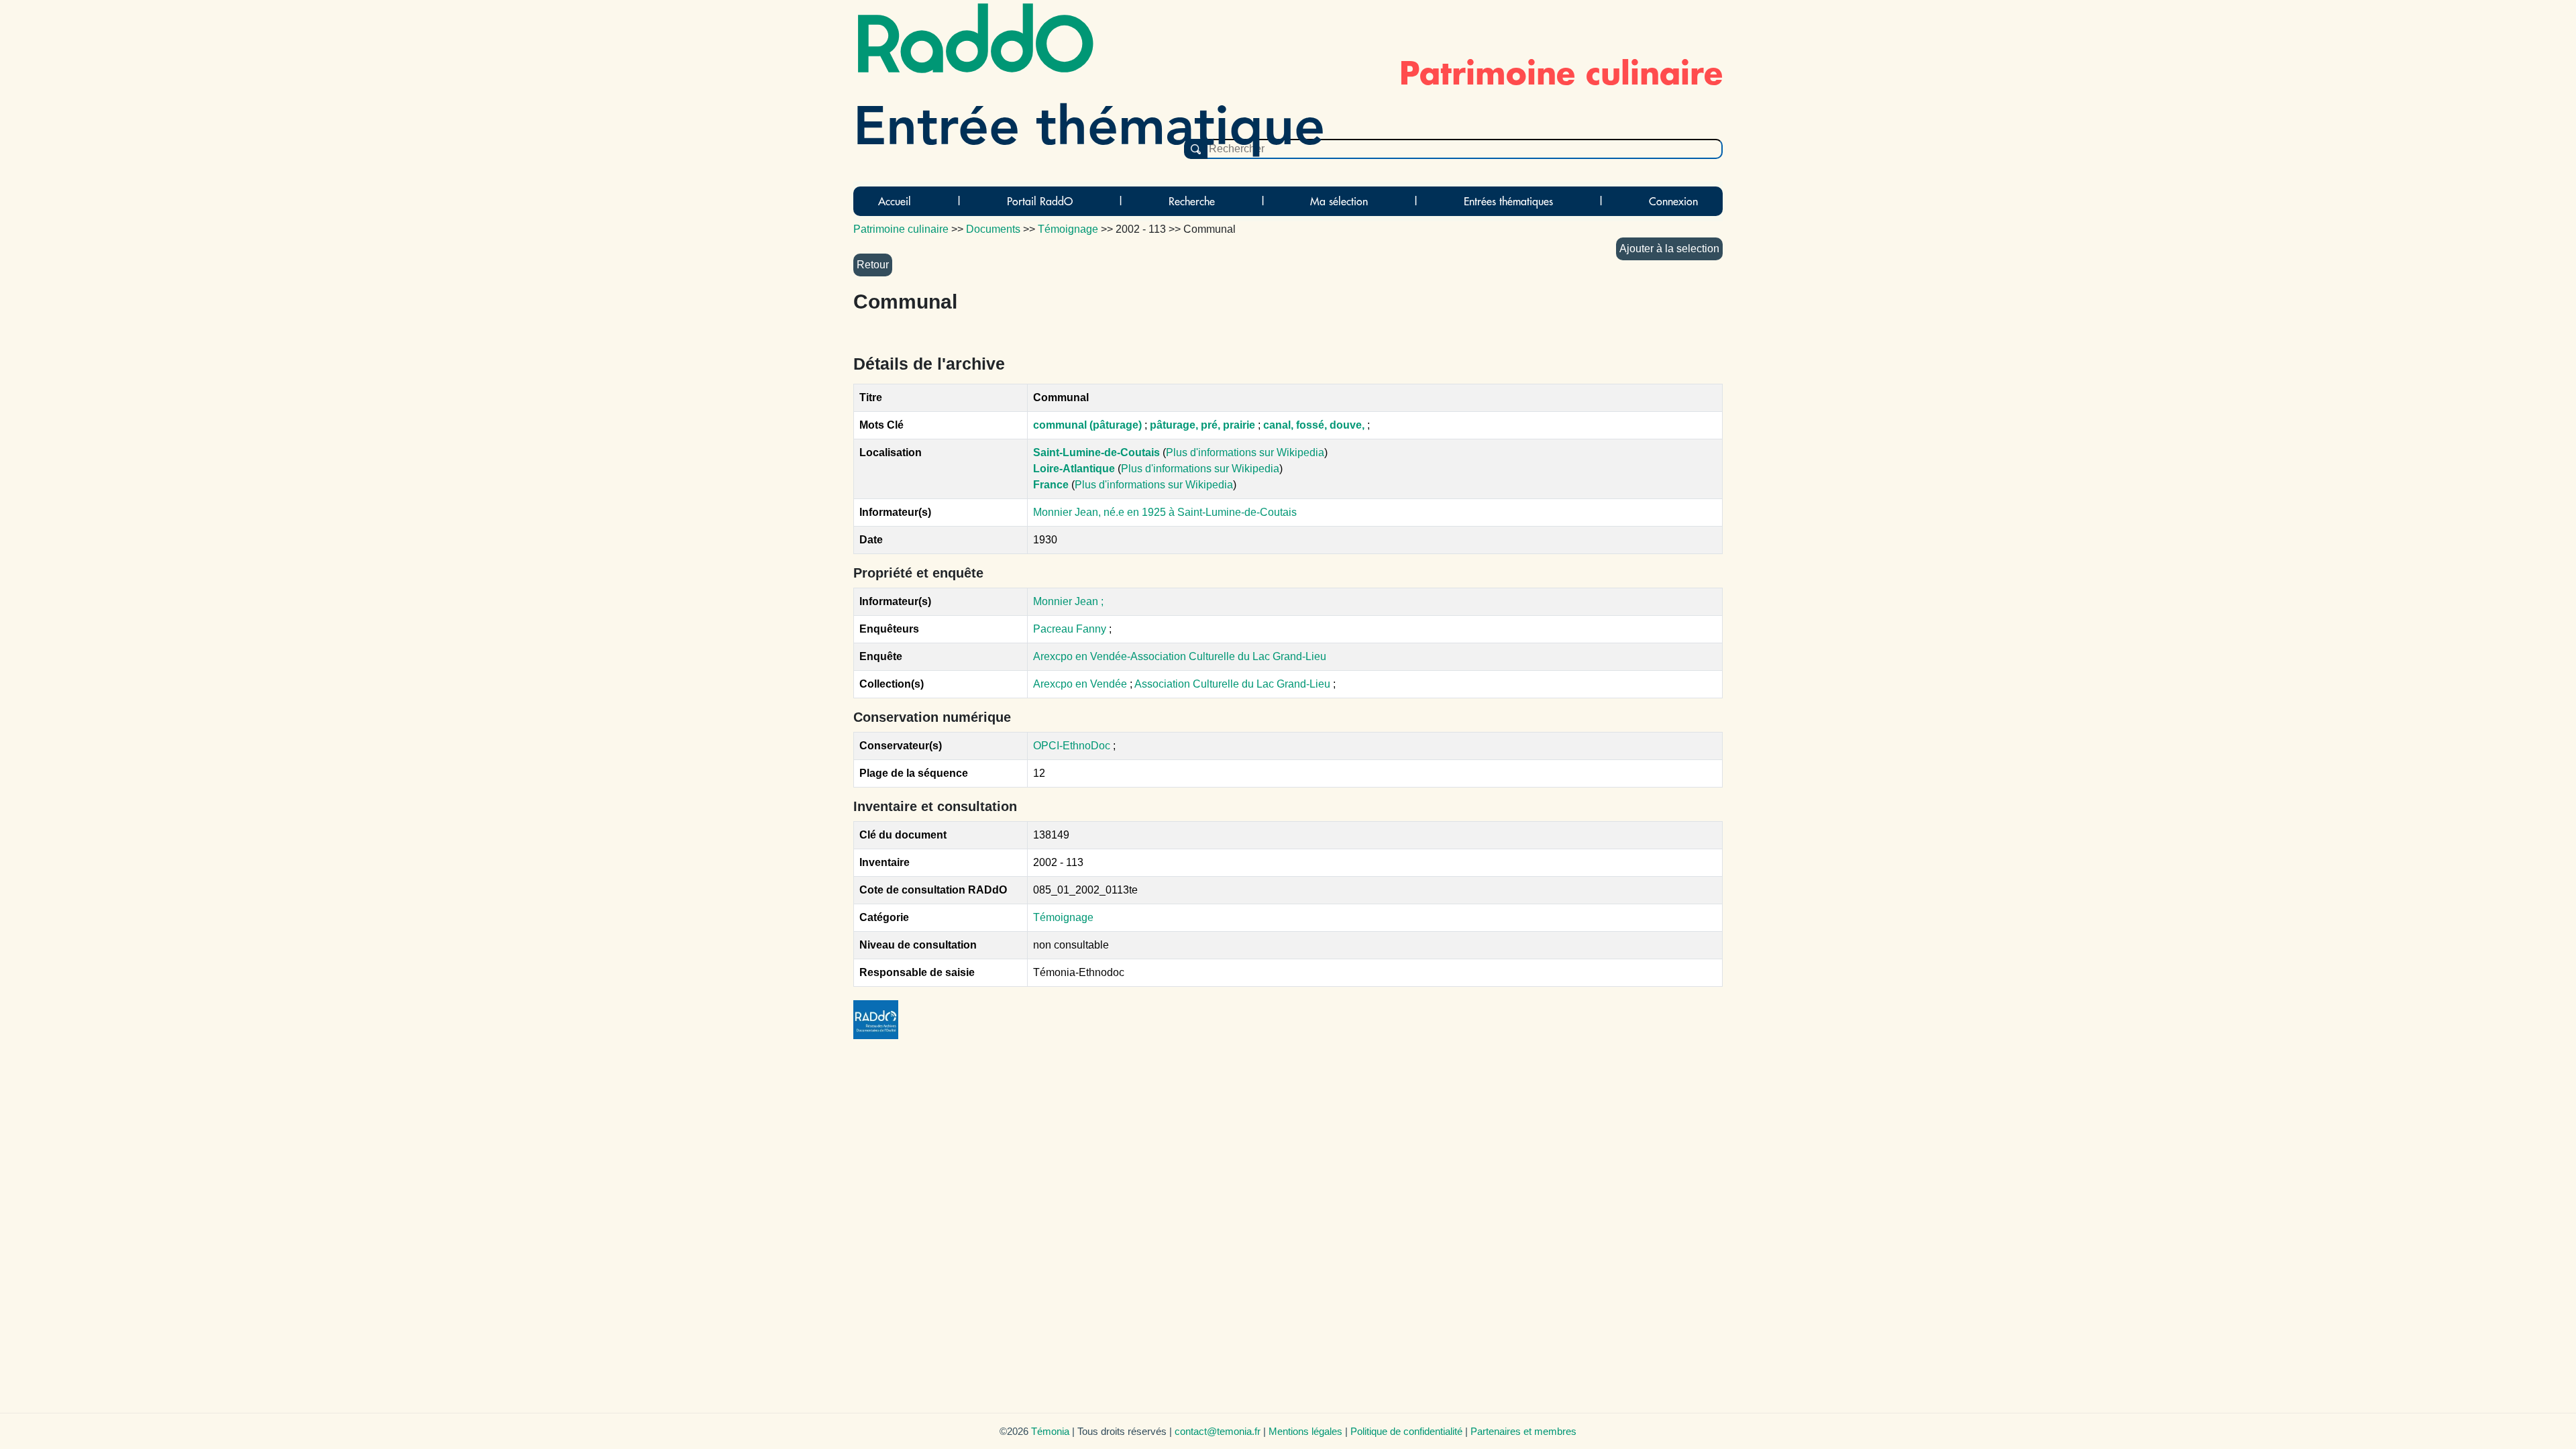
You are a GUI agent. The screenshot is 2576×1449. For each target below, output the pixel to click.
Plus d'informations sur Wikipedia (1245, 452)
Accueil (895, 201)
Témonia (1050, 1431)
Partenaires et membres (1523, 1431)
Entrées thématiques (1508, 201)
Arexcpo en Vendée (1081, 684)
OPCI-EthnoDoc (1072, 746)
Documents (993, 229)
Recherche (1192, 201)
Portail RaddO (1040, 201)
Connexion (1673, 201)
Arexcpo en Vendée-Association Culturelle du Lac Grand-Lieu (1180, 656)
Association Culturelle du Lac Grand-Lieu (1234, 684)
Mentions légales (1305, 1431)
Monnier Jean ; (1068, 601)
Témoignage (1063, 917)
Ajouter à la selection (1669, 249)
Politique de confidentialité (1406, 1431)
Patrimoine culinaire (901, 229)
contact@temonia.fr (1218, 1431)
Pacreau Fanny (1070, 629)
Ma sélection (1339, 201)
